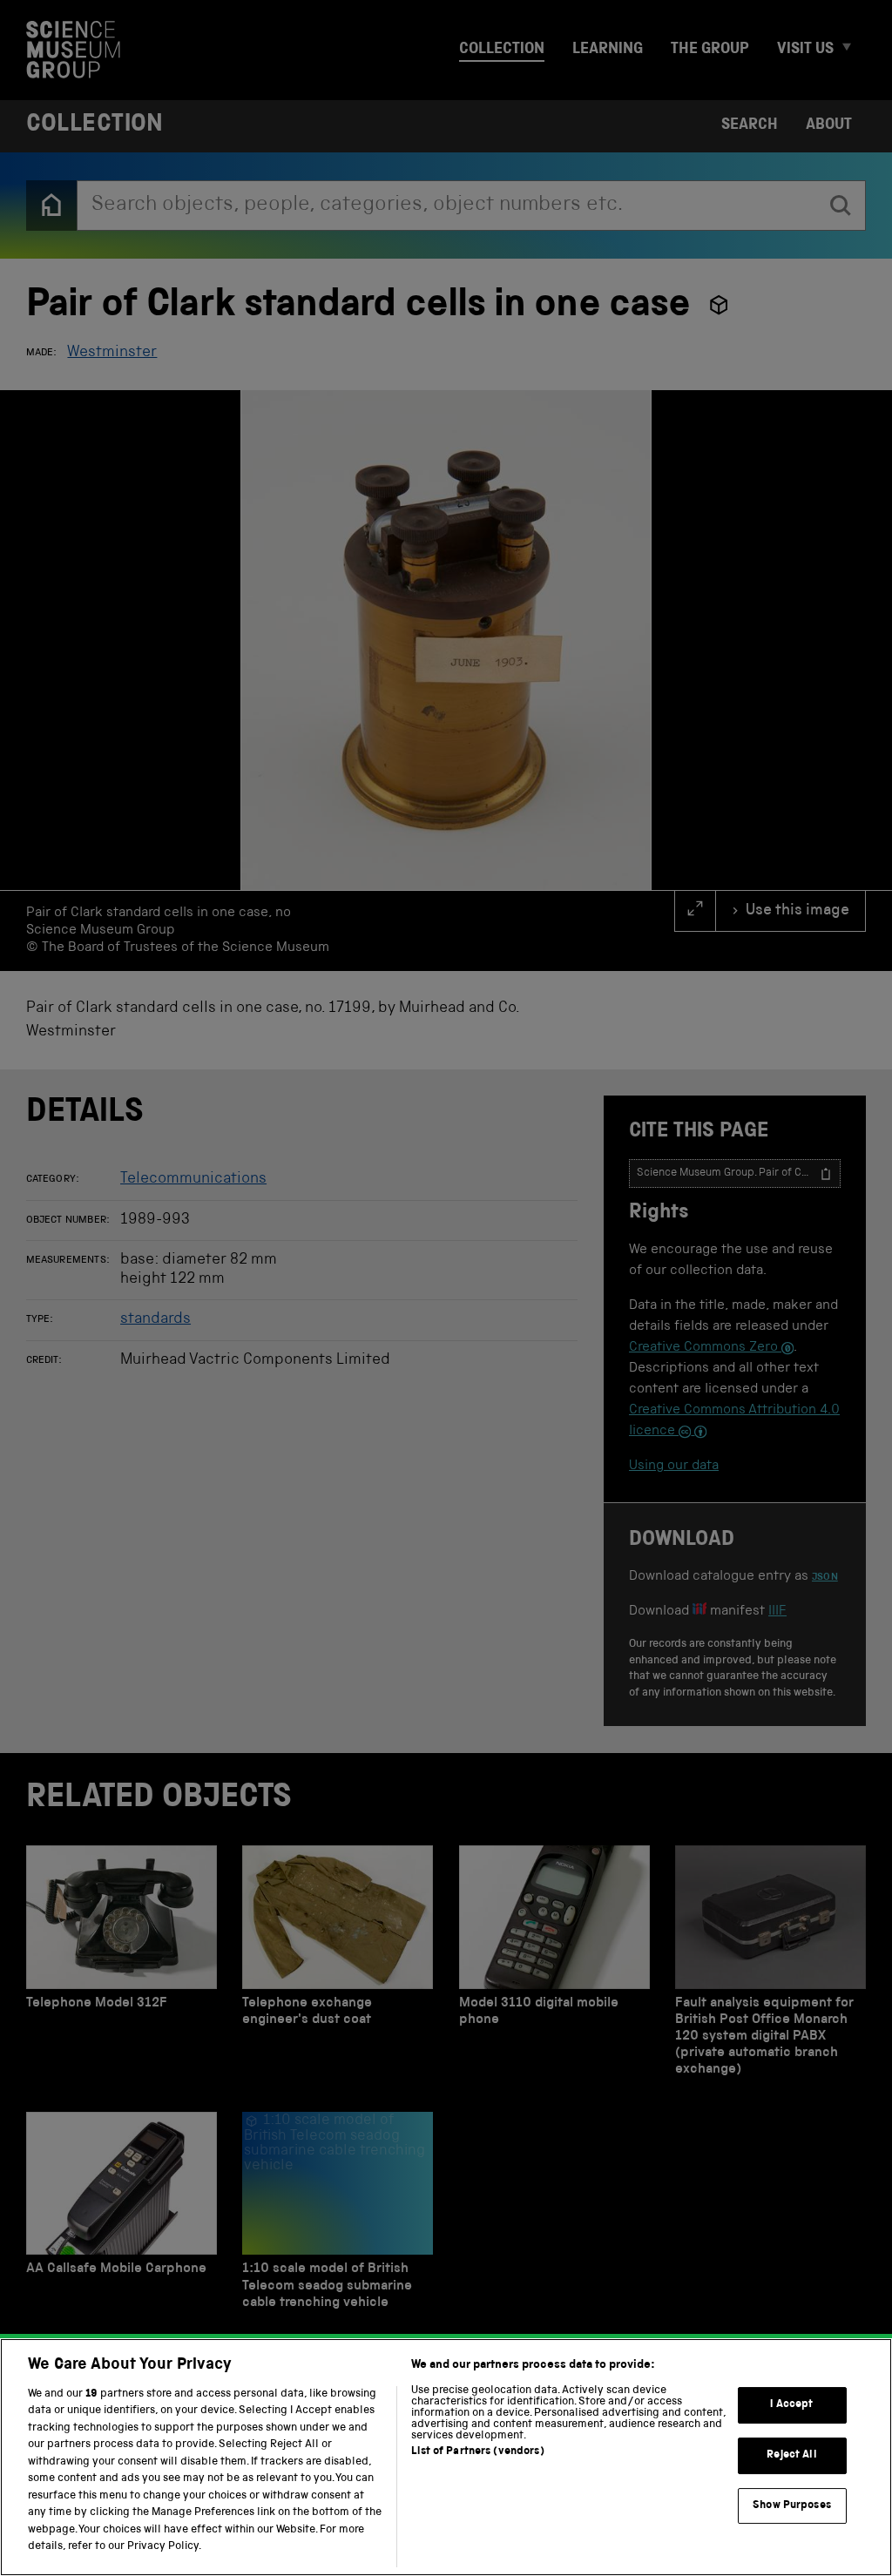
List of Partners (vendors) (477, 2452)
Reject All (791, 2455)
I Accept (791, 2406)
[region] (446, 2457)
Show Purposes (792, 2506)
